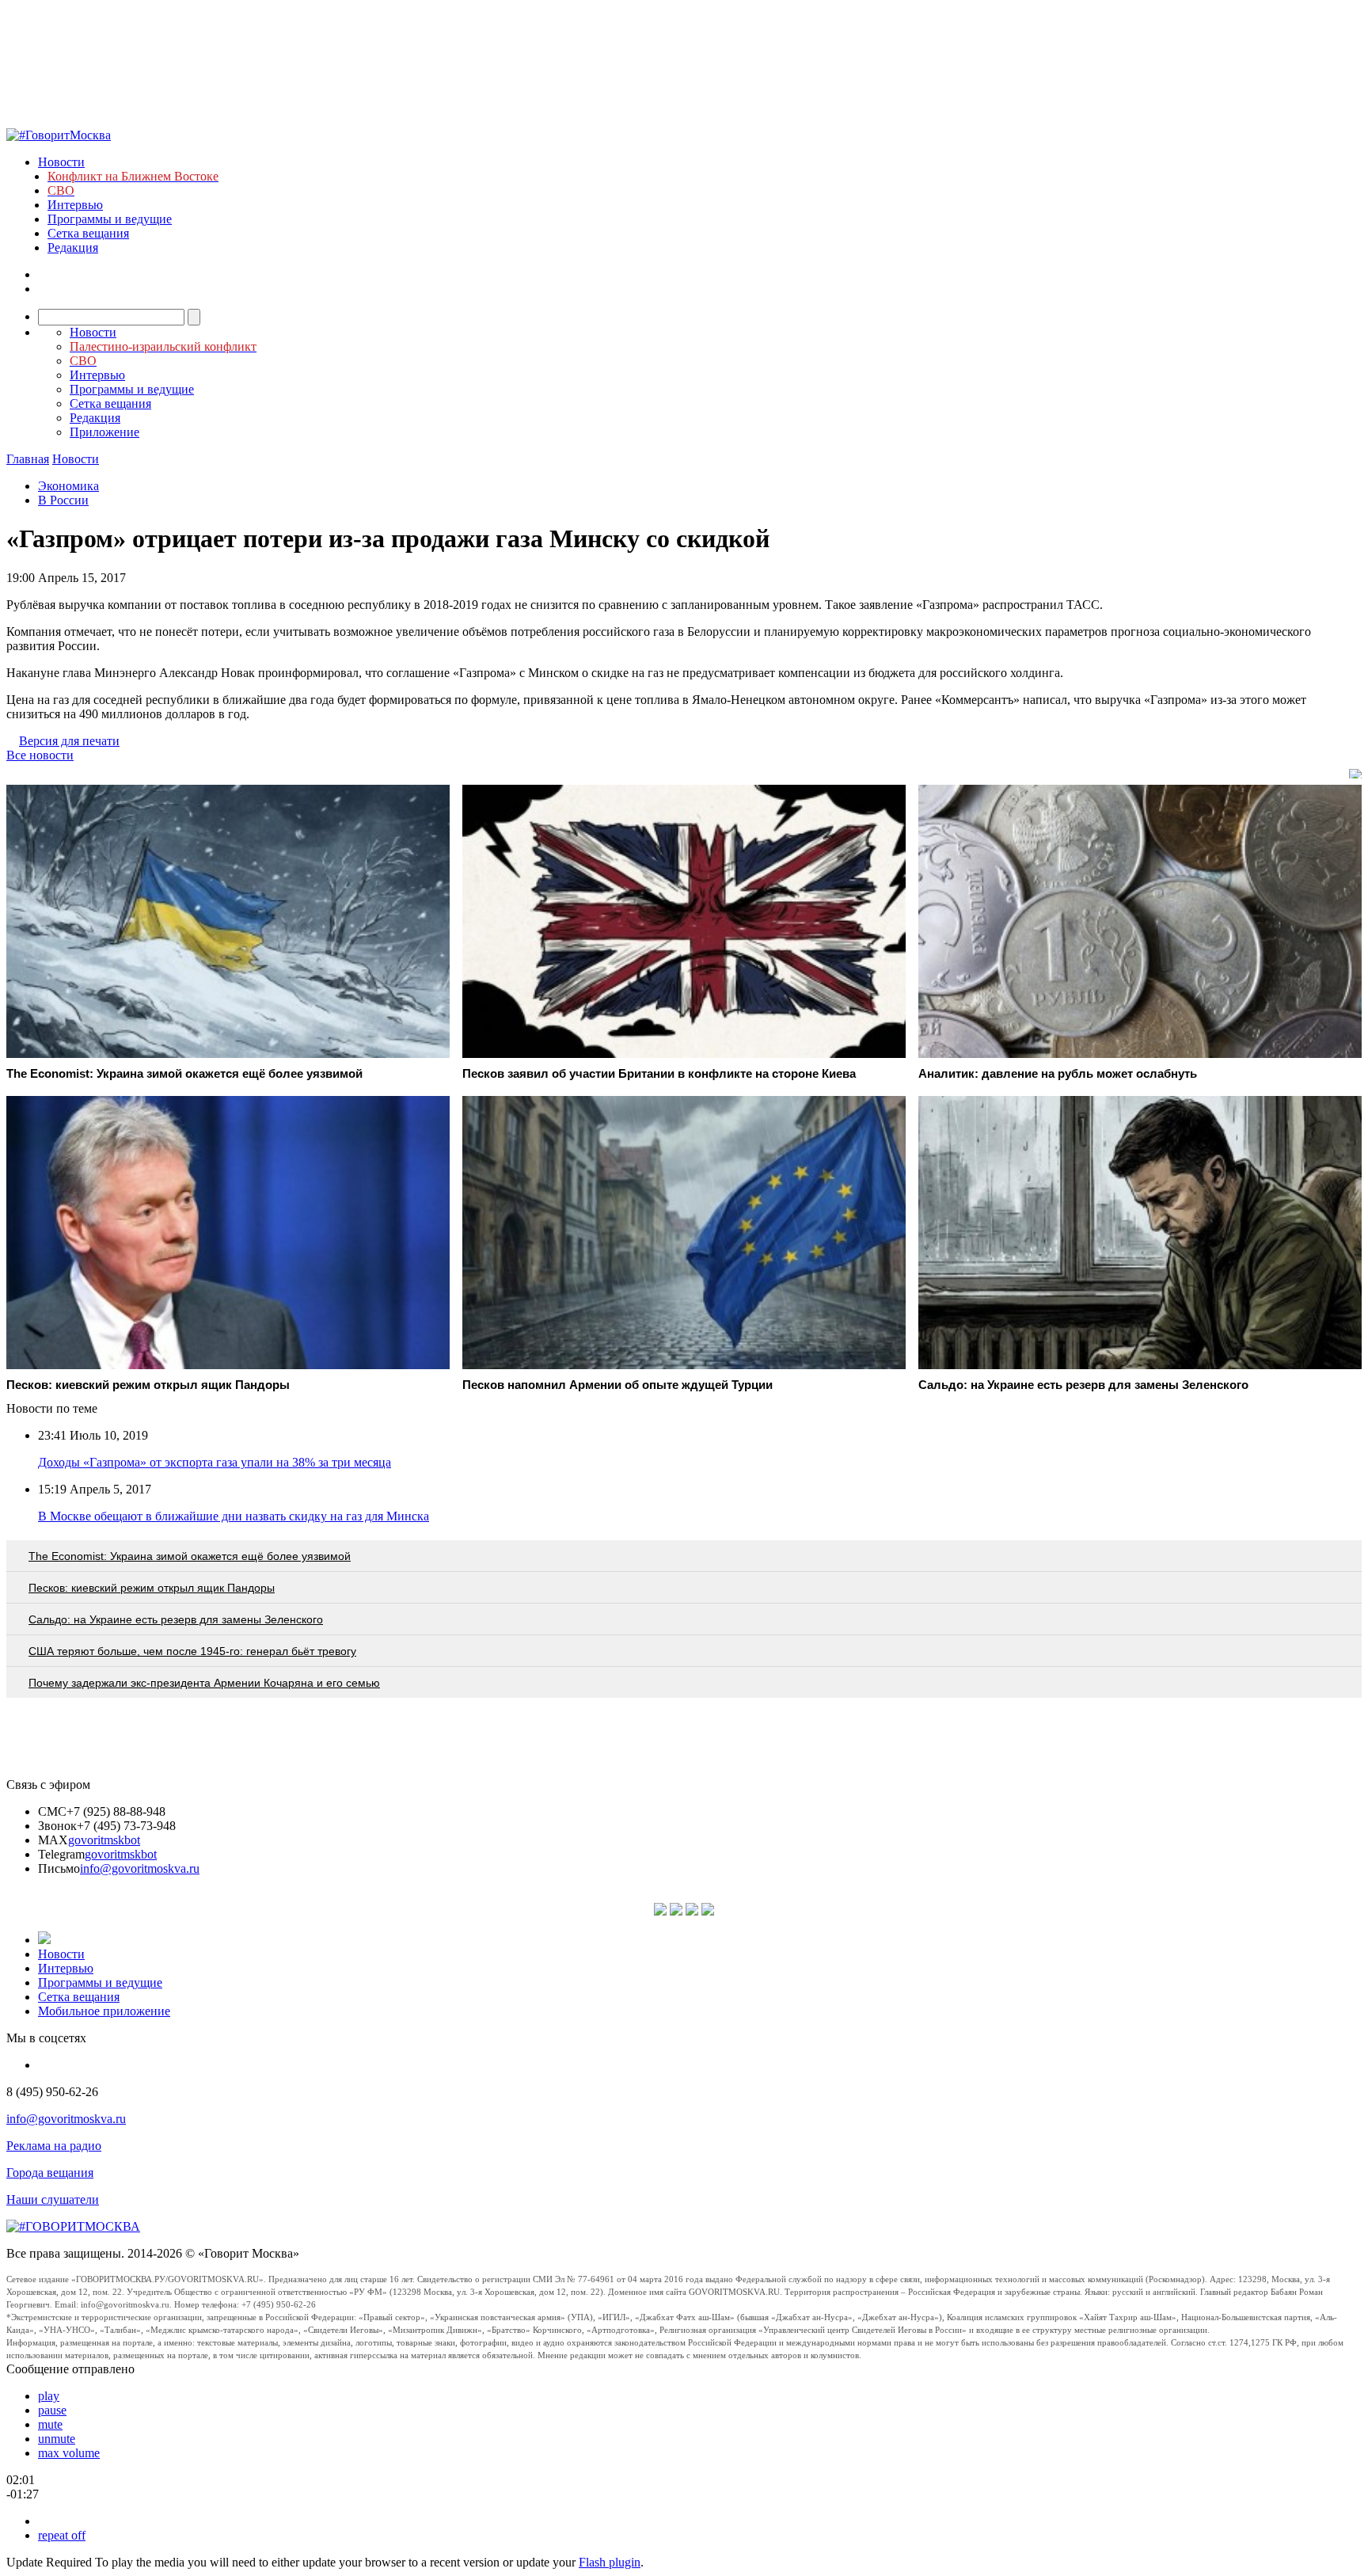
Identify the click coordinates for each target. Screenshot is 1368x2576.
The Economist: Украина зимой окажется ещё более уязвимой (190, 1556)
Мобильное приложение (104, 2011)
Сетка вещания (88, 233)
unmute (57, 2439)
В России (63, 500)
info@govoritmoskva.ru (140, 1868)
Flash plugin (610, 2562)
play (49, 2396)
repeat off (62, 2535)
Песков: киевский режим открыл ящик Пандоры (152, 1588)
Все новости (40, 755)
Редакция (73, 247)
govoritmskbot (104, 1840)
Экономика (68, 486)
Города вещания (50, 2173)
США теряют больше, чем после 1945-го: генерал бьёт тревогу (192, 1651)
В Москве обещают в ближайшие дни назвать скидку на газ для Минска (234, 1516)
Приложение (104, 432)
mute (50, 2424)
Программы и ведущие (110, 219)
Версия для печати (69, 741)
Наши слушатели (53, 2199)
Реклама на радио (54, 2146)
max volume (69, 2453)
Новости (61, 162)
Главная (28, 459)
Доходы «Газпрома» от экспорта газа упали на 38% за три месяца (215, 1462)
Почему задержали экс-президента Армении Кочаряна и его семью (204, 1683)
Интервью (75, 205)
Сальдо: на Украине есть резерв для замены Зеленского (176, 1619)
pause (52, 2410)
